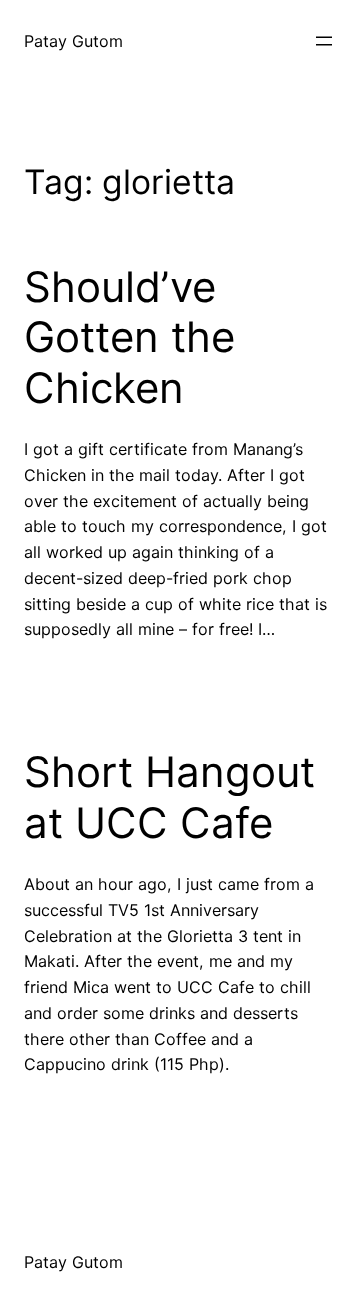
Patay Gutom (73, 41)
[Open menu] (324, 41)
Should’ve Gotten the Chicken (129, 337)
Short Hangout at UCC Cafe (169, 797)
